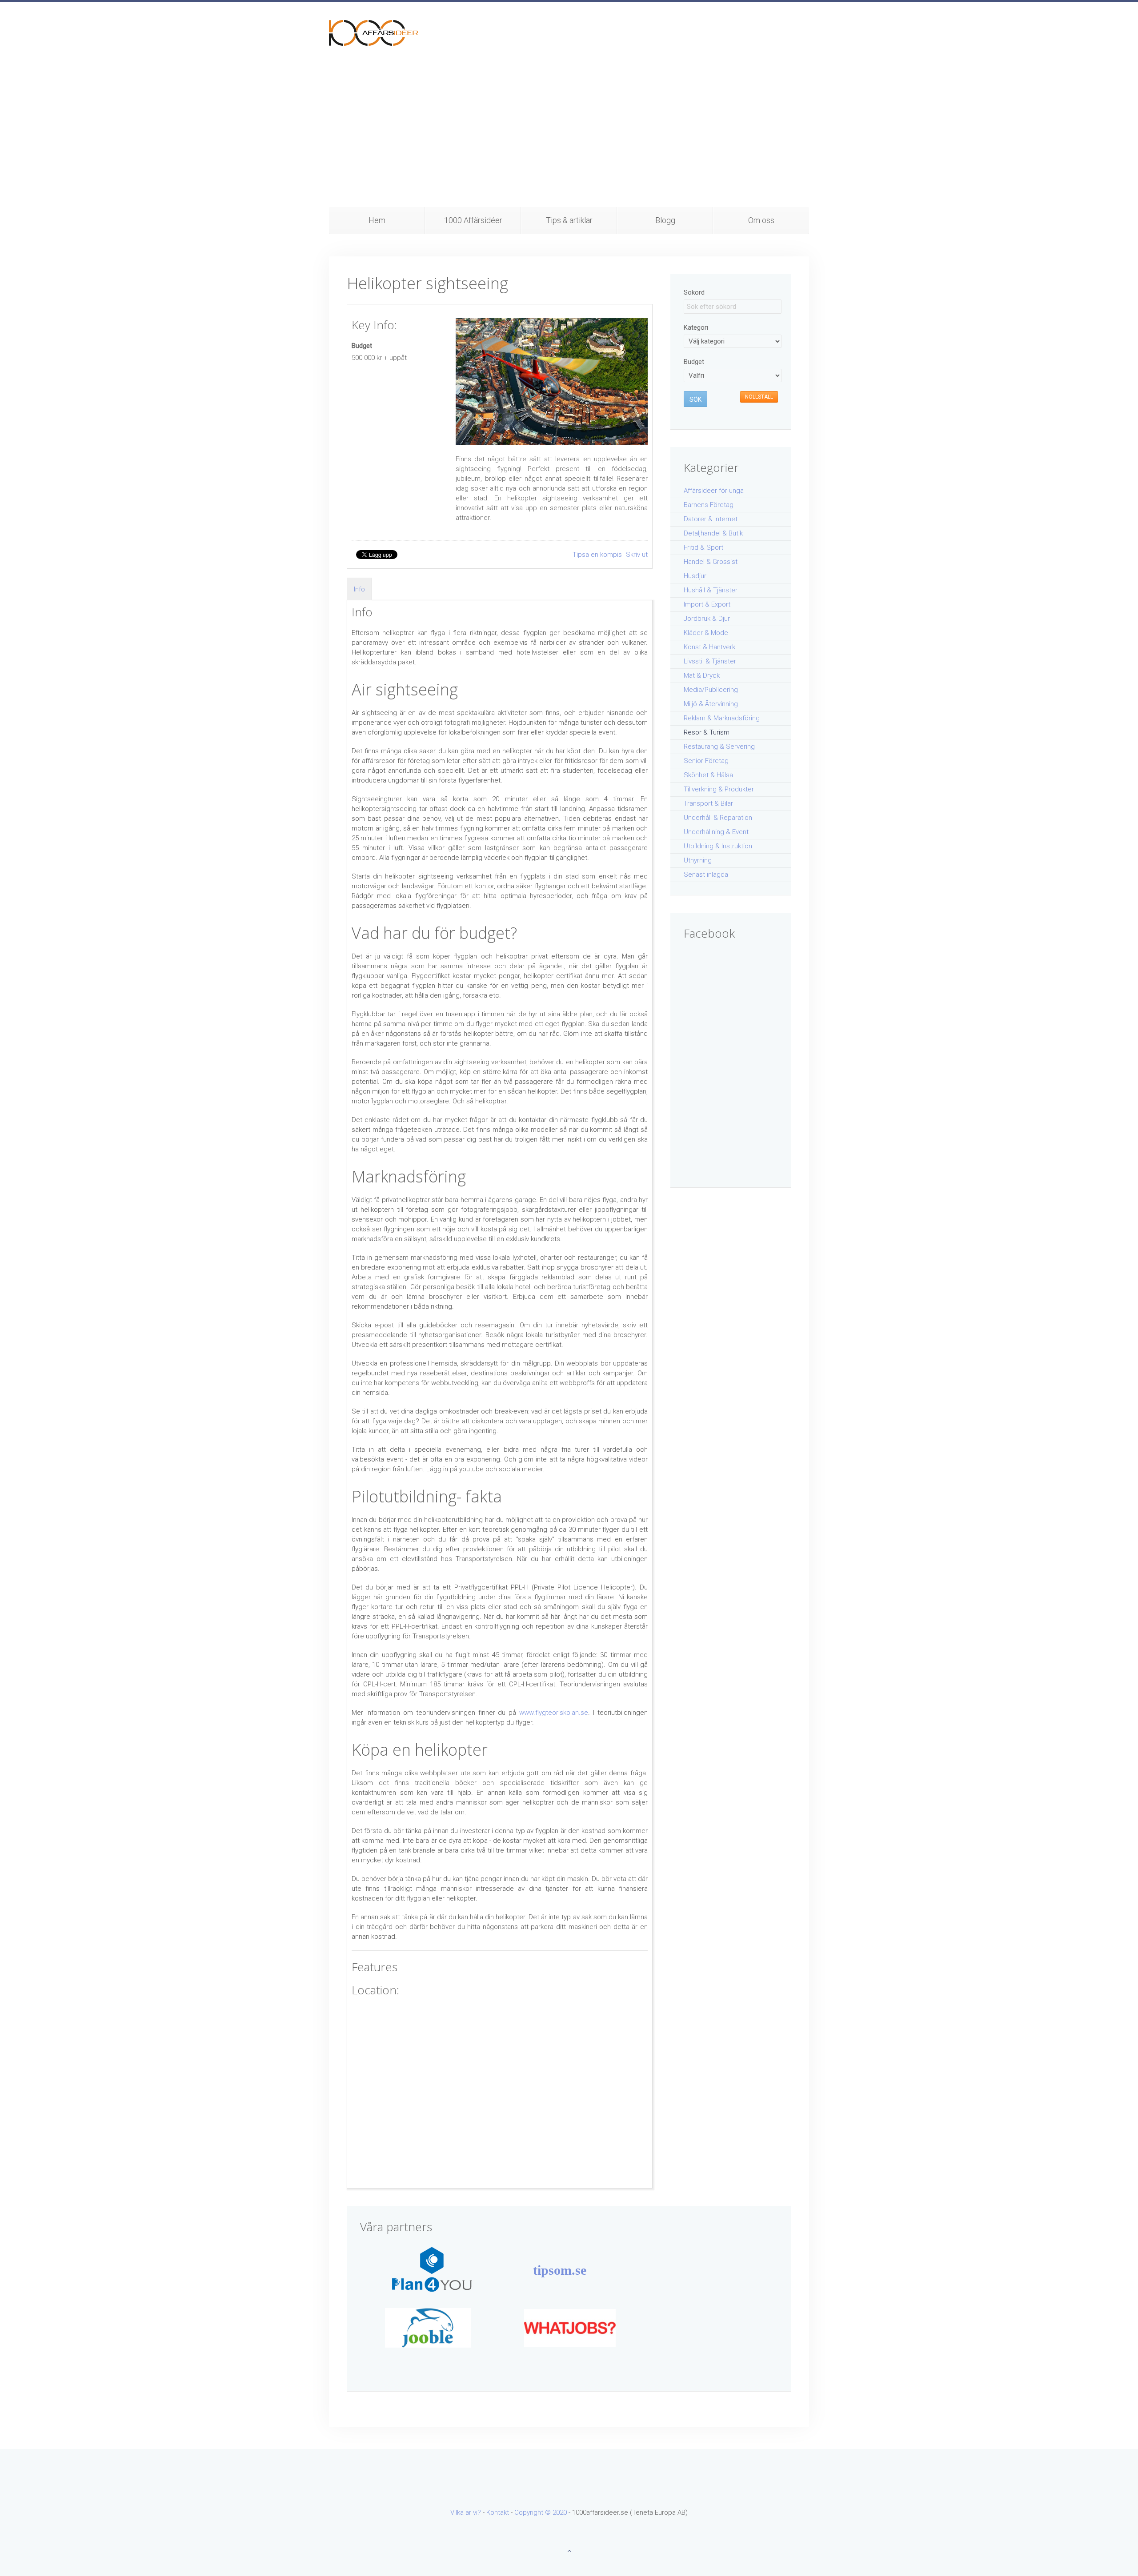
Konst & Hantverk (709, 647)
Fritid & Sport (703, 547)
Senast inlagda (706, 875)
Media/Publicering (711, 690)
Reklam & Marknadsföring (722, 718)
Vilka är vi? (466, 2512)
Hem (377, 220)
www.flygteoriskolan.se (554, 1713)
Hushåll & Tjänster (711, 590)
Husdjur (695, 576)
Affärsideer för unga (714, 491)
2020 (560, 2512)
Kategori (696, 327)
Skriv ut (637, 555)
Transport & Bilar (708, 803)
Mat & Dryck (702, 675)
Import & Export (707, 604)
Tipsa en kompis (598, 555)
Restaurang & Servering (719, 747)
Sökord (694, 292)
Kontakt (498, 2512)
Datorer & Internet (711, 519)
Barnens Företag (709, 505)
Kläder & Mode (706, 633)
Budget (362, 346)
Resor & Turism (707, 732)
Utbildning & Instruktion (718, 846)
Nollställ (759, 397)
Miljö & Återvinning (711, 704)
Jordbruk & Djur (707, 619)
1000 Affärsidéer (473, 220)
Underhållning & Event (716, 832)
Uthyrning (698, 860)
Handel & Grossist (711, 562)
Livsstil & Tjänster (710, 661)
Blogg (665, 220)
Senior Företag (706, 761)
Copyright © (533, 2512)
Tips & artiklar (569, 220)
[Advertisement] (569, 140)
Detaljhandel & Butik (713, 533)
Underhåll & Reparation (718, 818)
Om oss (761, 220)
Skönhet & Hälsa (708, 775)
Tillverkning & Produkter (719, 789)
